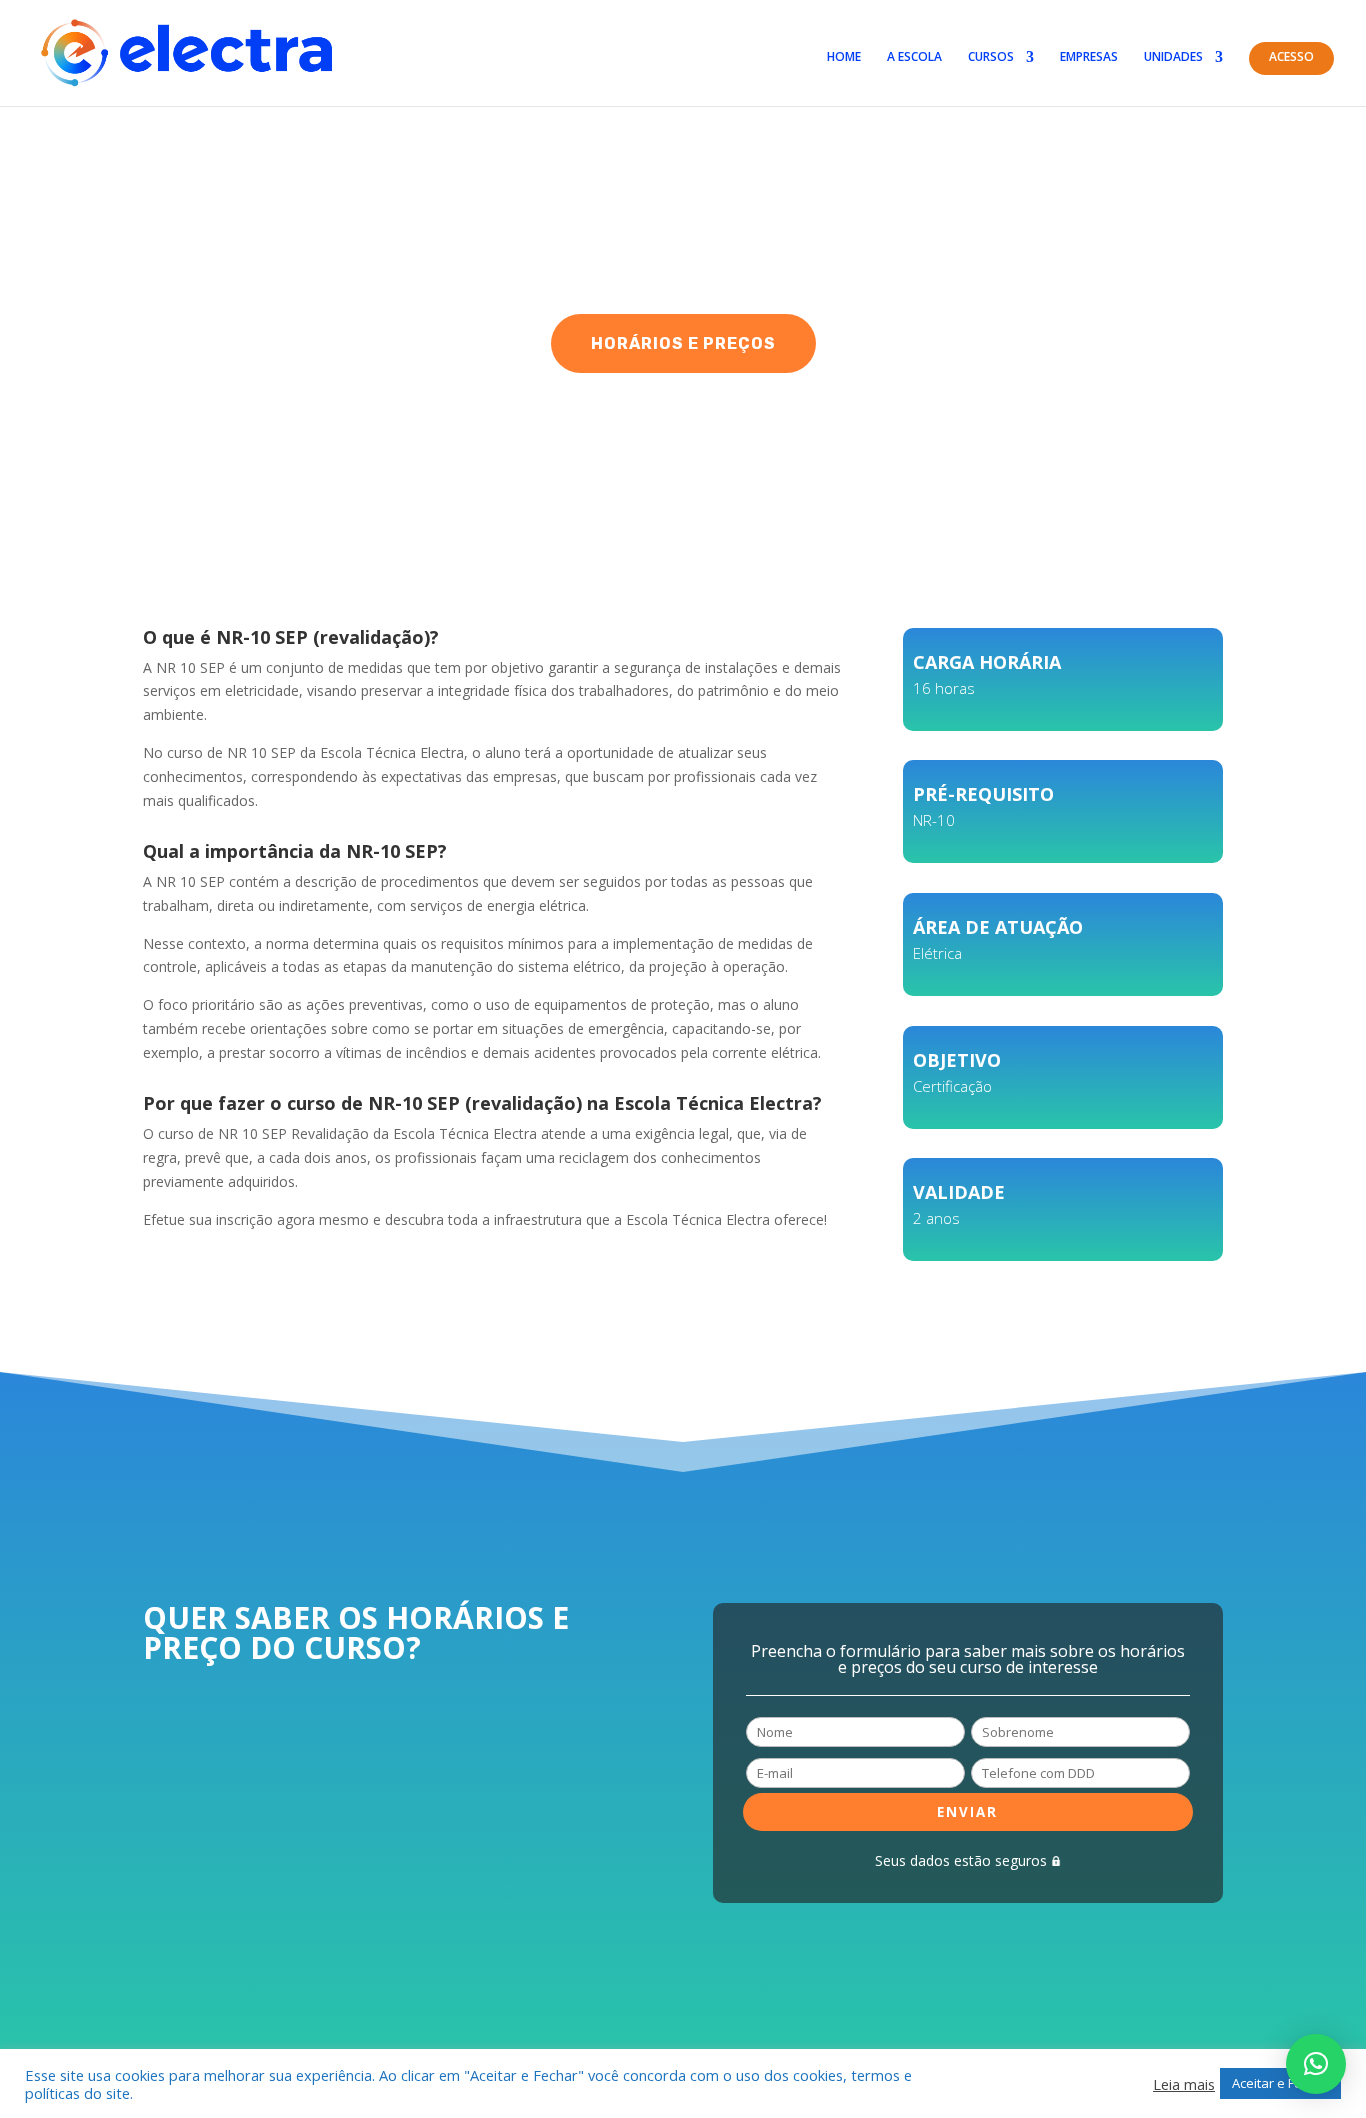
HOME (844, 57)
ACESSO (1291, 57)
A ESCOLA (914, 57)
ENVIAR (967, 1812)
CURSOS (991, 57)
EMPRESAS (1089, 57)
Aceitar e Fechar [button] (1280, 2083)
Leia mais (1184, 2084)
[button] (1316, 2064)
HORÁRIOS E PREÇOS (683, 343)
